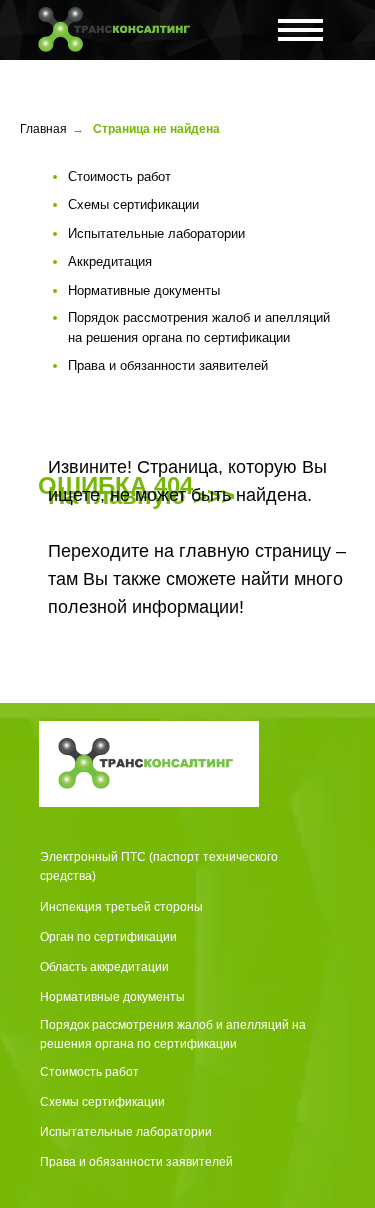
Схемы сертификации (102, 1102)
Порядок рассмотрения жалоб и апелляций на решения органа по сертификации (173, 1034)
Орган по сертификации (108, 937)
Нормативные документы (112, 997)
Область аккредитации (104, 967)
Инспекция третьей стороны (121, 907)
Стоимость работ (89, 1072)
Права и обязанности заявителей (136, 1162)
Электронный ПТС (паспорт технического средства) (159, 866)
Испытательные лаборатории (126, 1132)
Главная (43, 129)
